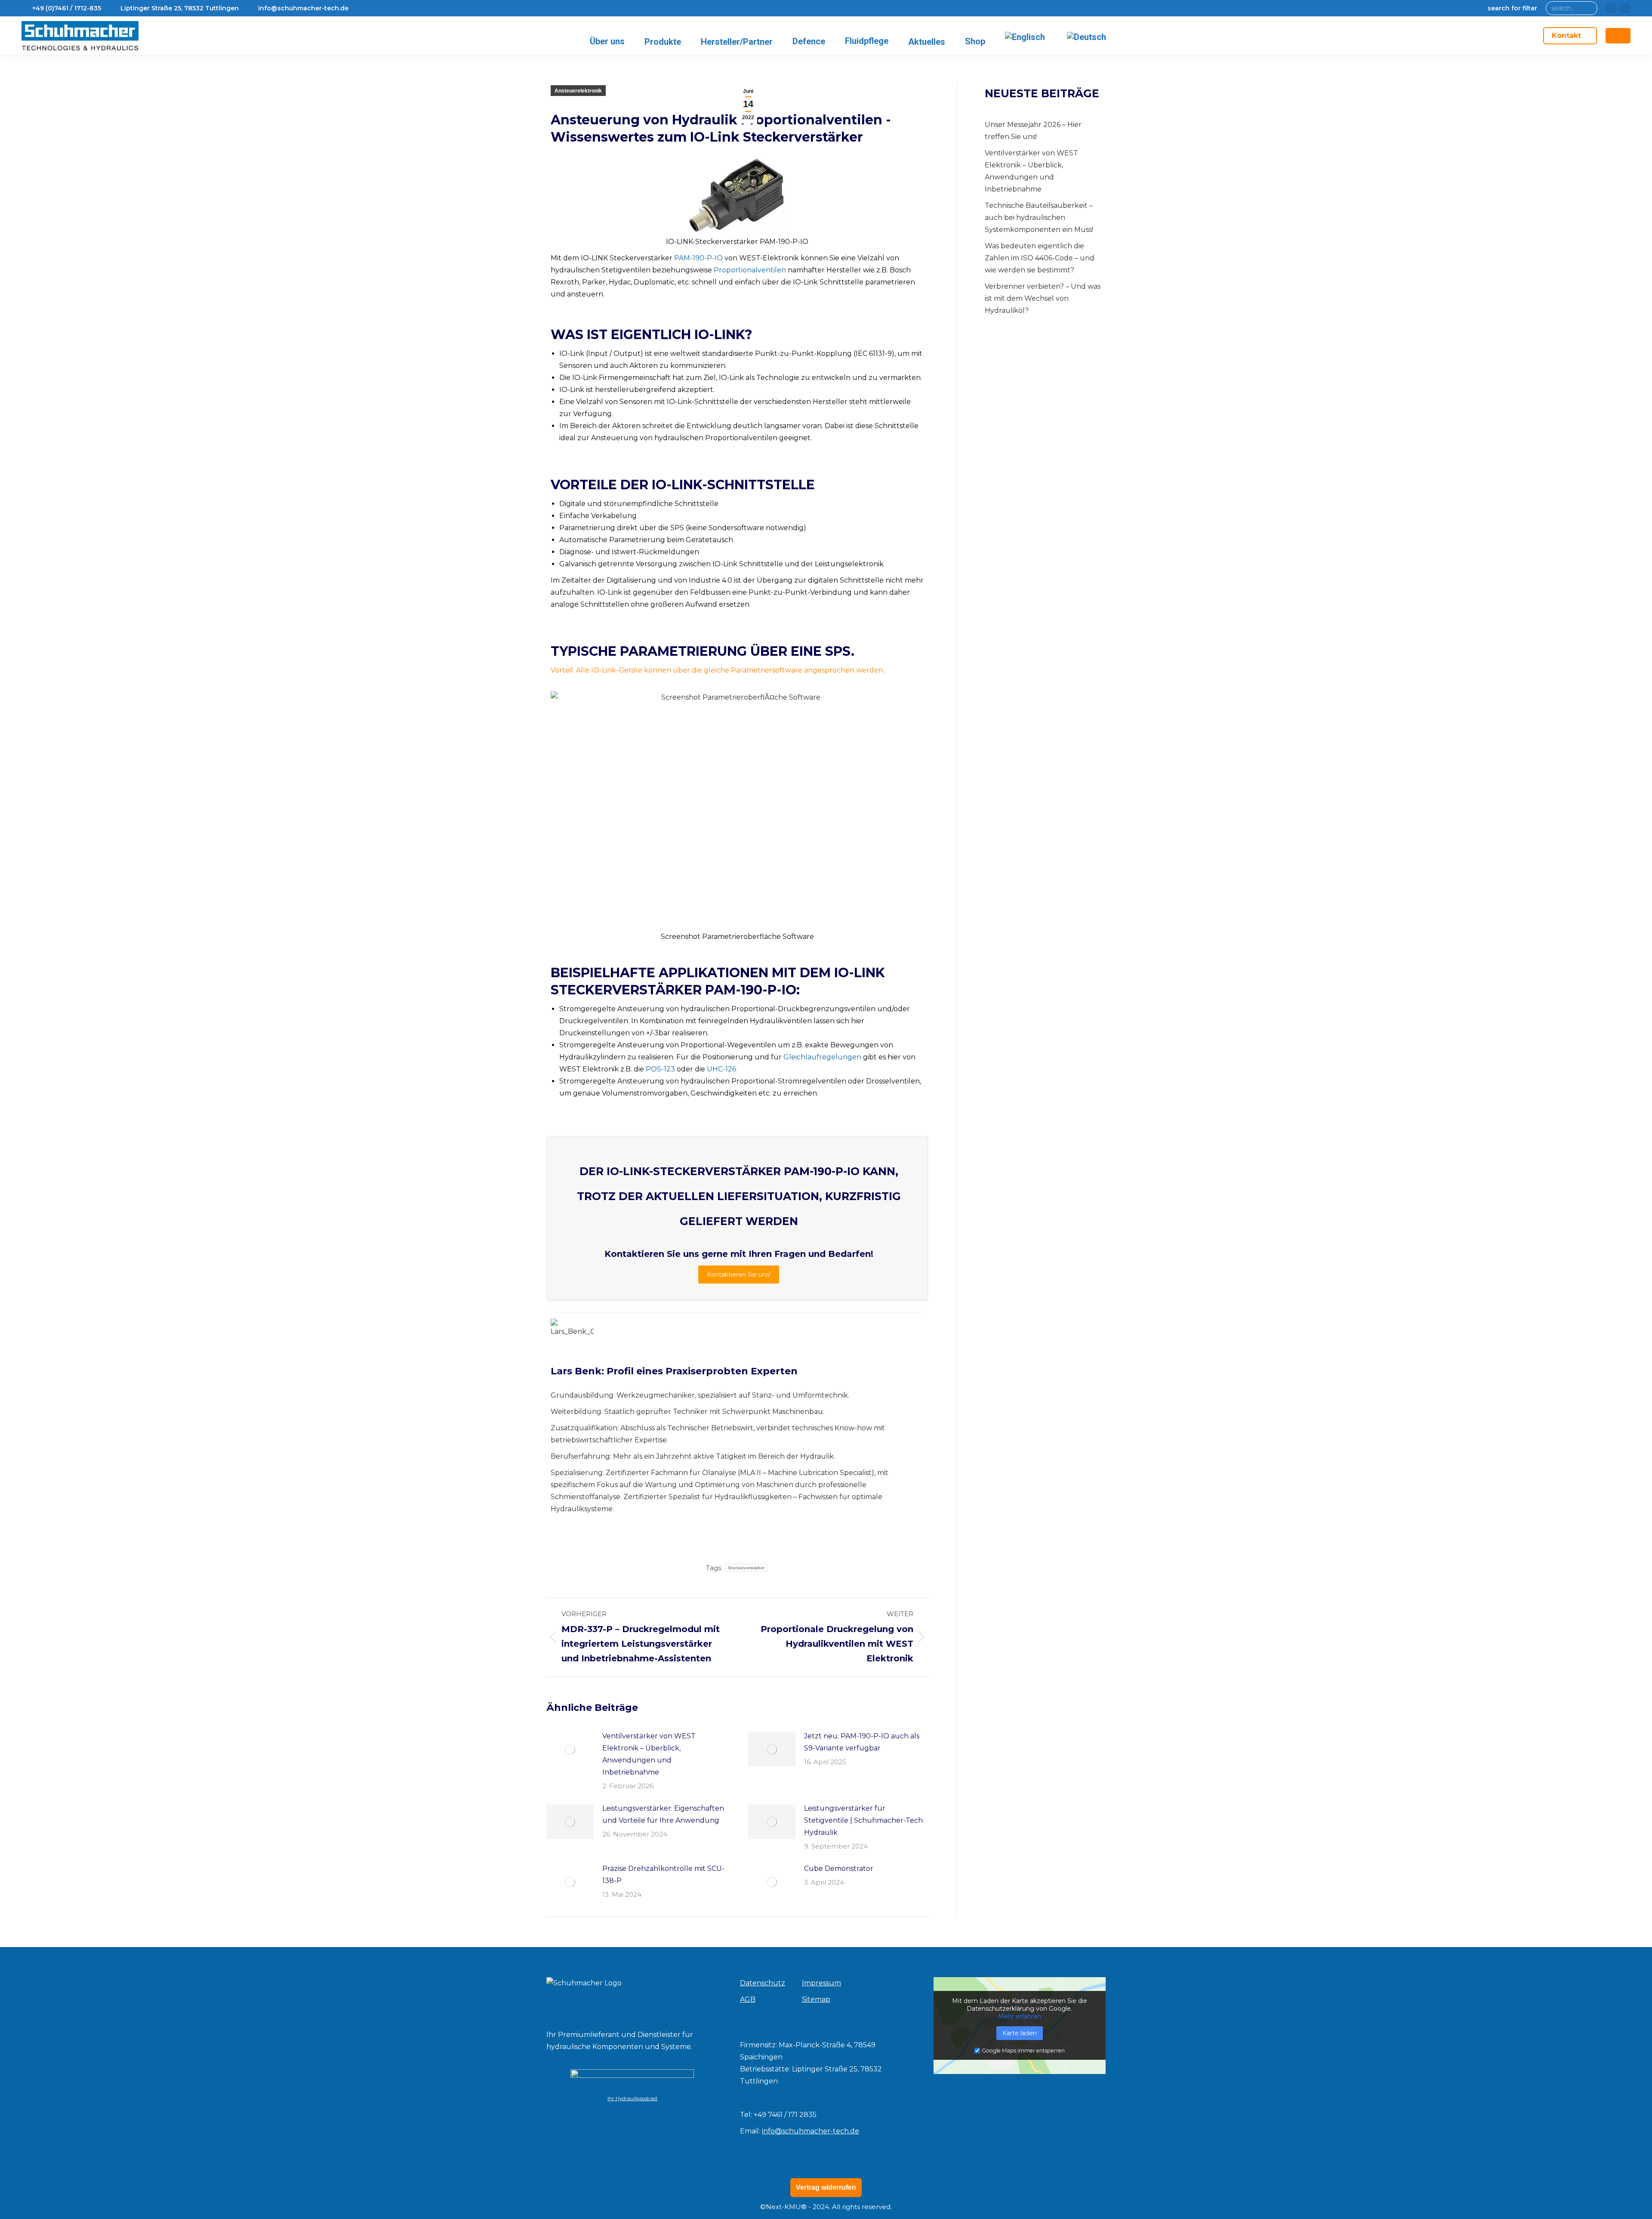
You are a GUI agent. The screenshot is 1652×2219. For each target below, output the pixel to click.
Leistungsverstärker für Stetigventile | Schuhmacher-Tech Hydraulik (863, 1820)
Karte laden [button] (1020, 2033)
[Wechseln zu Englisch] (1026, 37)
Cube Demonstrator (839, 1869)
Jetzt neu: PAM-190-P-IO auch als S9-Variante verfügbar (862, 1742)
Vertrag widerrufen (826, 2187)
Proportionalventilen (750, 270)
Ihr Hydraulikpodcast (632, 2099)
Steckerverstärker (746, 1568)
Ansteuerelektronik (578, 91)
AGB (748, 1999)
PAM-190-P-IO (698, 258)
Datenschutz (763, 1983)
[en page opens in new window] (1612, 8)
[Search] (1589, 8)
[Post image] (570, 1750)
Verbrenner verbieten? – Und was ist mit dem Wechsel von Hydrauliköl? (1043, 298)
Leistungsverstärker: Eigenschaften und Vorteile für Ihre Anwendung (663, 1814)
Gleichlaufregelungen (822, 1057)
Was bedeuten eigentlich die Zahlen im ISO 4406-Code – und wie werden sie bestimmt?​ (1040, 258)
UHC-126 (721, 1069)
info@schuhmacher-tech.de (811, 2131)
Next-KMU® (786, 2207)
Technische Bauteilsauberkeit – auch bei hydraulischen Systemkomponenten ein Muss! (1039, 218)
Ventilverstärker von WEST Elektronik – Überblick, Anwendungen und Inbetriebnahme (649, 1754)
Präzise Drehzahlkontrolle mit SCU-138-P (663, 1875)
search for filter (1512, 8)
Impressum (821, 1983)
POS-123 (660, 1069)
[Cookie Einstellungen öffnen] (19, 2208)
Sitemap (816, 1999)
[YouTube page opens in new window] (1625, 8)
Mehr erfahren (1020, 2016)
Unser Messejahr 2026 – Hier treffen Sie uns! (1033, 131)
